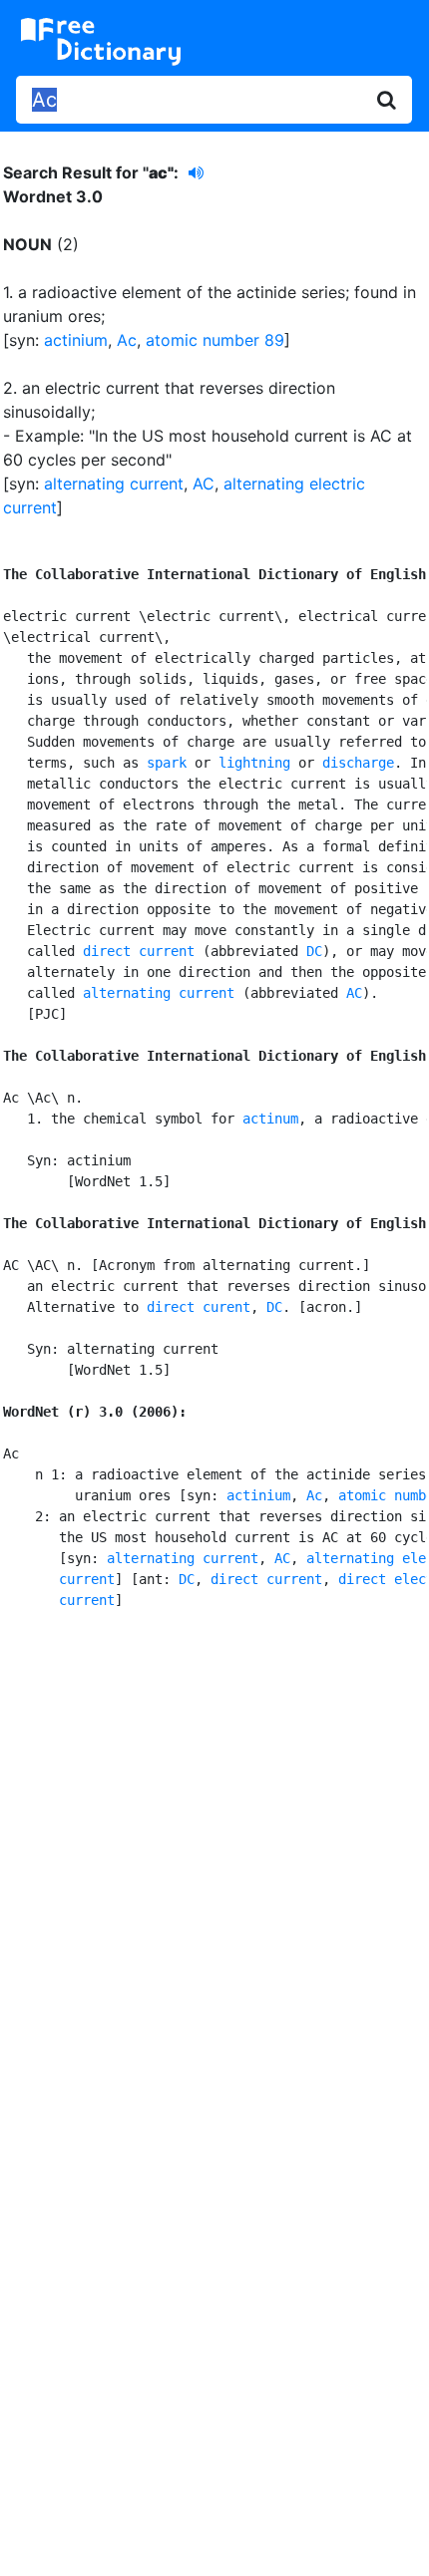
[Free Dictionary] (101, 42)
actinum (270, 1119)
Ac (127, 340)
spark (167, 763)
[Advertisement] (214, 1865)
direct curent (199, 1307)
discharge (358, 763)
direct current (139, 951)
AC (204, 483)
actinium (76, 340)
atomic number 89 (215, 340)
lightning (254, 763)
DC (314, 951)
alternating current (114, 483)
